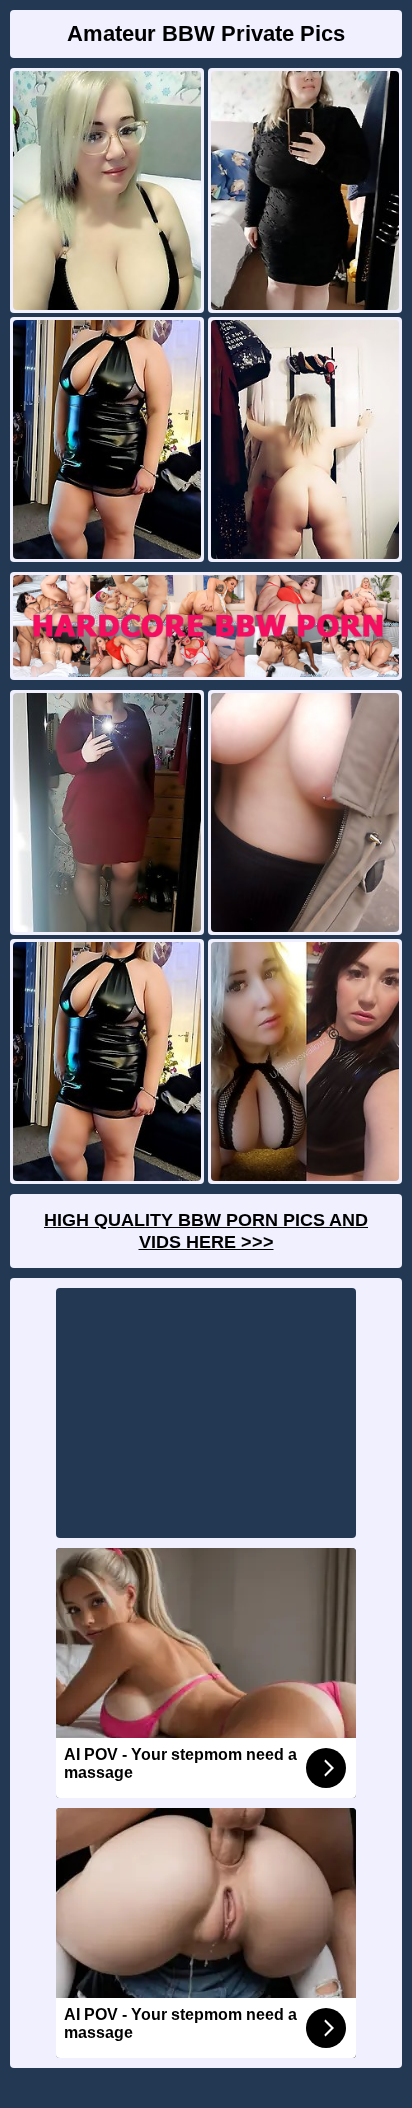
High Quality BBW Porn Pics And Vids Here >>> (206, 1231)
